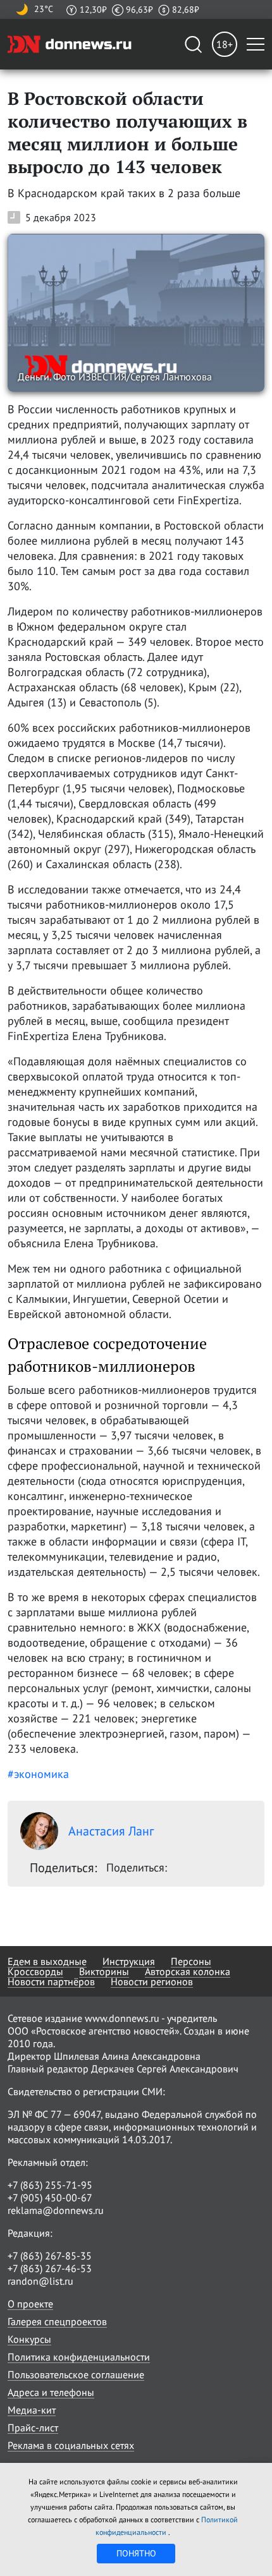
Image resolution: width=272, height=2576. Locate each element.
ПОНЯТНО (136, 2553)
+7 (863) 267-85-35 (50, 2256)
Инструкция (129, 1961)
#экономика (38, 1774)
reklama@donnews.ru (56, 2210)
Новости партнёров (51, 1981)
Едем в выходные (47, 1961)
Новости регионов (152, 1981)
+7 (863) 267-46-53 (50, 2268)
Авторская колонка (188, 1971)
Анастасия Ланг (111, 1831)
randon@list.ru (40, 2281)
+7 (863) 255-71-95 (50, 2185)
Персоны (191, 1961)
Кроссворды (35, 1971)
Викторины (104, 1971)
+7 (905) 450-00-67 (50, 2198)
